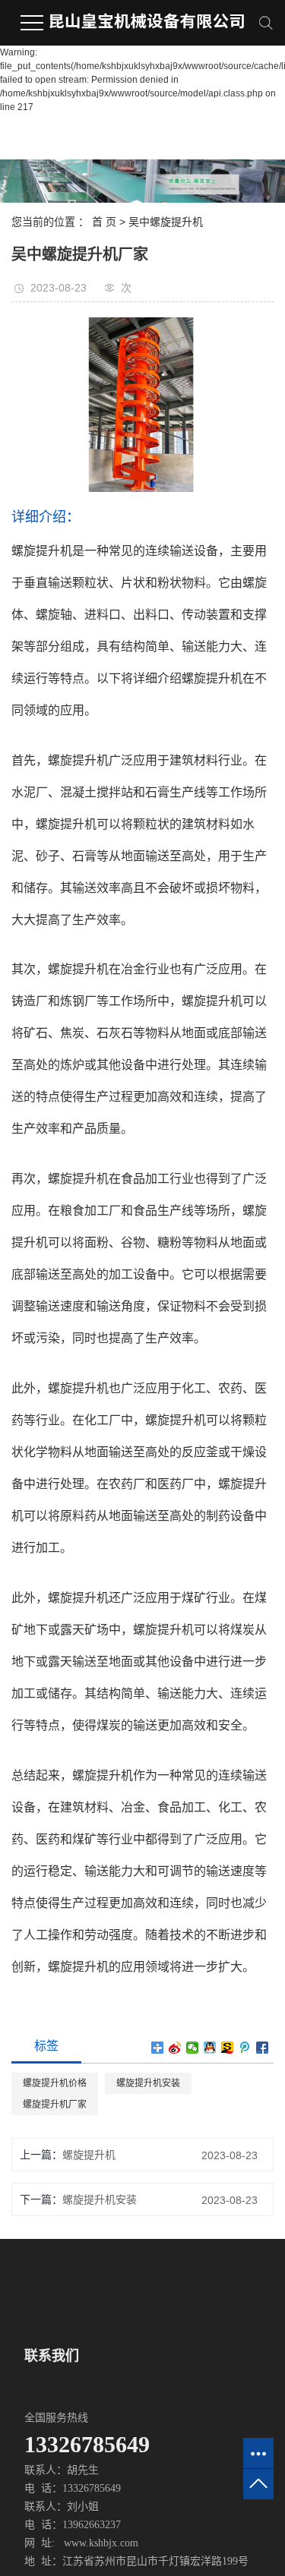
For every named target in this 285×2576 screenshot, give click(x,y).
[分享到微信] (193, 2048)
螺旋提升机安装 (148, 2083)
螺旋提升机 (89, 2155)
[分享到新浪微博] (175, 2048)
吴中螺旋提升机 (166, 222)
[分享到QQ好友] (210, 2048)
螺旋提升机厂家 (55, 2105)
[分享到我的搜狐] (228, 2048)
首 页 (104, 222)
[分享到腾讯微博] (245, 2048)
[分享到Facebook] (263, 2048)
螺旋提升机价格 (55, 2083)
